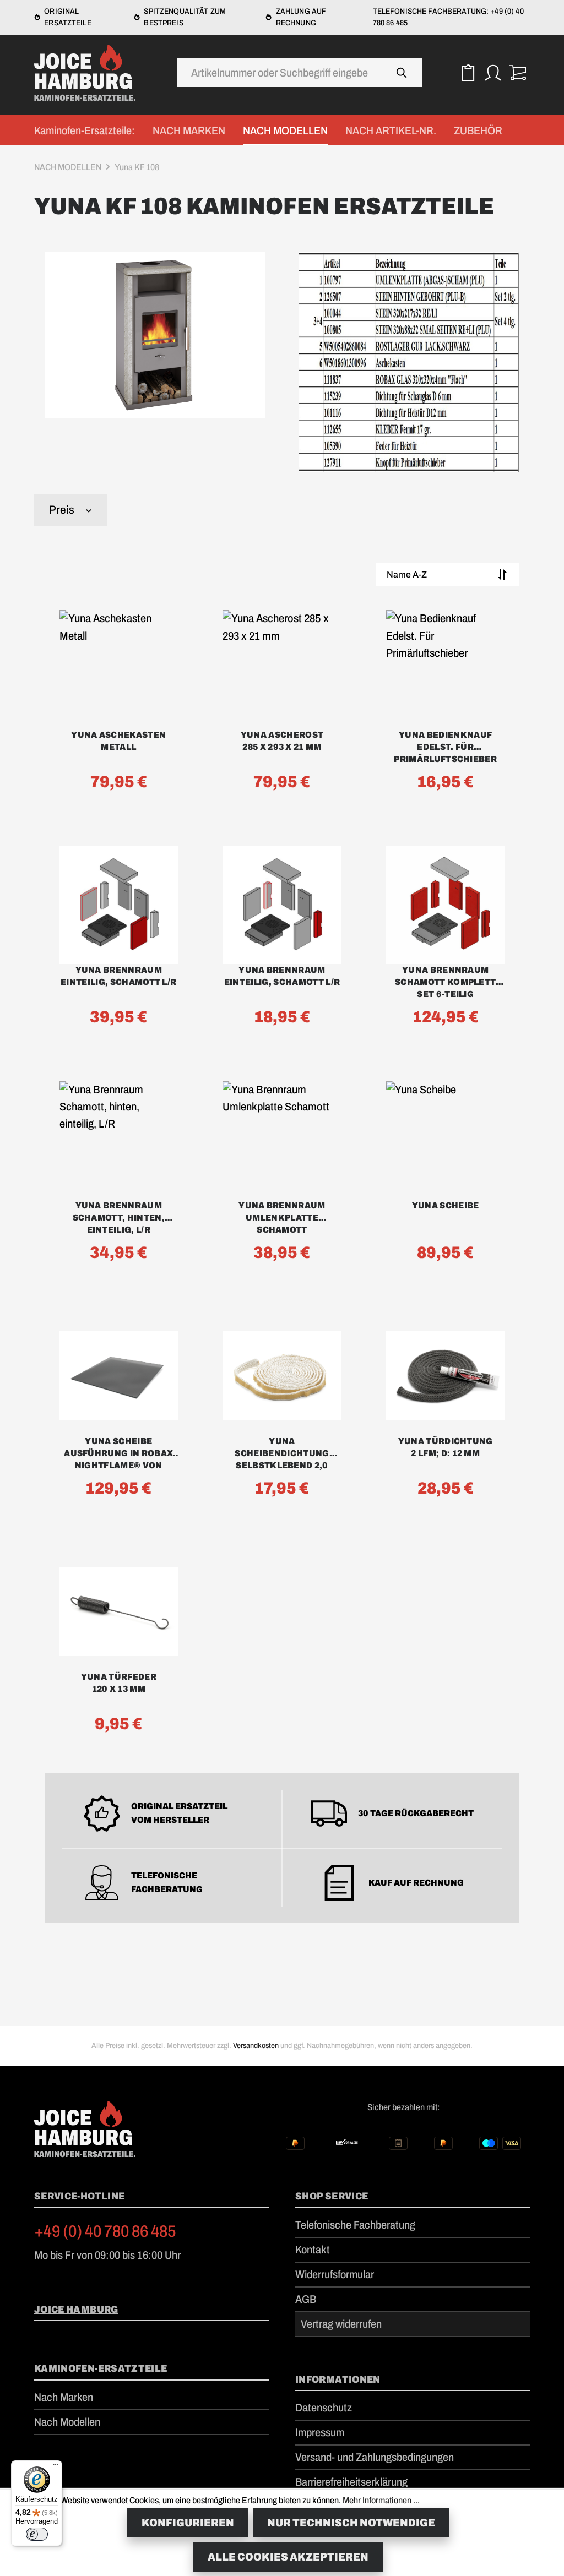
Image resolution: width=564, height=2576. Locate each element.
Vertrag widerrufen (341, 2324)
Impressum (320, 2432)
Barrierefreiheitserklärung (351, 2482)
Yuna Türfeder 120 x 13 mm (119, 1683)
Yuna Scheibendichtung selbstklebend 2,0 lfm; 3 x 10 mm (282, 1454)
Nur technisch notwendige (351, 2523)
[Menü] (56, 2467)
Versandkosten (256, 2046)
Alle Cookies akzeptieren (288, 2557)
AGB (306, 2299)
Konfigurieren (188, 2523)
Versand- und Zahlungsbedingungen (375, 2457)
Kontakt (313, 2250)
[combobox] (280, 73)
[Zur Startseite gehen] (89, 73)
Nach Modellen (67, 2422)
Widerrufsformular (335, 2274)
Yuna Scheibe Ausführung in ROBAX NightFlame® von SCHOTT (118, 1454)
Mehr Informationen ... (381, 2500)
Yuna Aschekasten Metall (118, 741)
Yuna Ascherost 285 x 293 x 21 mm (282, 741)
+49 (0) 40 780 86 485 (105, 2231)
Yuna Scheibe (446, 1205)
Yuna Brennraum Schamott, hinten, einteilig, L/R (119, 1218)
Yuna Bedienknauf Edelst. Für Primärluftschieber (445, 747)
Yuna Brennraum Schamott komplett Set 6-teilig (445, 982)
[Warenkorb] (517, 72)
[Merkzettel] (468, 72)
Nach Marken (64, 2397)
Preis (62, 510)
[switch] (37, 2534)
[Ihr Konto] (493, 72)
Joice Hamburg (76, 2310)
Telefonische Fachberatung (355, 2225)
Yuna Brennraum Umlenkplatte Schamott (282, 1218)
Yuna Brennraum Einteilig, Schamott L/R (118, 976)
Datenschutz (324, 2408)
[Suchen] (402, 73)
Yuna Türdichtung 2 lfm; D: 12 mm (446, 1447)
